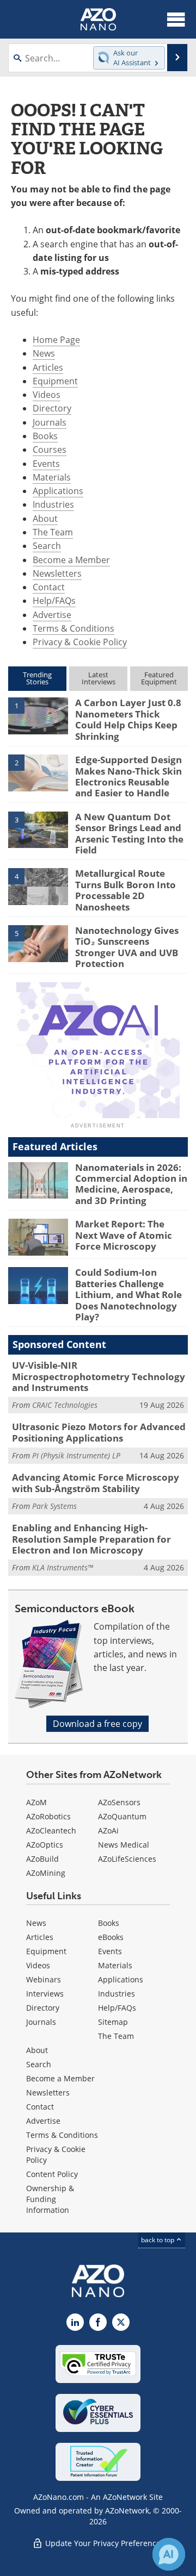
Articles (48, 367)
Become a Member (71, 560)
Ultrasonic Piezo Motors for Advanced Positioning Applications (99, 1432)
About (45, 519)
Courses (50, 450)
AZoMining (46, 1873)
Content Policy (52, 2174)
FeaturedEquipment (159, 678)
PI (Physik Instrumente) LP (76, 1455)
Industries (53, 504)
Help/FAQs (54, 601)
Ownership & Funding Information (50, 2199)
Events (46, 464)
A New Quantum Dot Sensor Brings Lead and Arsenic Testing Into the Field (129, 833)
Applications (58, 491)
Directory (52, 408)
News (44, 353)
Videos (47, 395)
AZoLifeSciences (127, 1859)
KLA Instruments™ (63, 1567)
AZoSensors (119, 1802)
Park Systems (54, 1506)
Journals (50, 422)
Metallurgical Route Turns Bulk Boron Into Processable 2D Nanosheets (125, 890)
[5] (38, 943)
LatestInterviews (99, 678)
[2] (38, 772)
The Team (53, 532)
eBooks (111, 1937)
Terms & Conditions (73, 628)
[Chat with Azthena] (169, 2554)
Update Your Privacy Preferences (104, 2543)
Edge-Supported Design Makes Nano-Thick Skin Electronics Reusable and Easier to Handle (128, 776)
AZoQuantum (122, 1816)
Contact (49, 587)
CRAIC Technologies (65, 1405)
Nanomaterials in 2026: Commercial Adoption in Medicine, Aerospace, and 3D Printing (131, 1184)
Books (45, 436)
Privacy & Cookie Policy (80, 642)
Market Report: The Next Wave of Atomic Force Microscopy (124, 1235)
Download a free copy (97, 1724)
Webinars (44, 1979)
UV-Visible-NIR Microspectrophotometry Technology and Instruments (99, 1376)
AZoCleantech (51, 1830)
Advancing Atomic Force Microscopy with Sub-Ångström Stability (96, 1483)
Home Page (56, 340)
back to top (158, 2240)
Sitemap (113, 2022)
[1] (38, 715)
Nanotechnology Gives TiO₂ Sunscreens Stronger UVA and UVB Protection (127, 947)
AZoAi (108, 1830)
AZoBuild (42, 1859)
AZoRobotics (48, 1816)
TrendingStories (37, 678)
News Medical (124, 1845)
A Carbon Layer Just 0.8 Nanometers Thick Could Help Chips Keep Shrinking (128, 719)
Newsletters (57, 573)
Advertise (52, 615)
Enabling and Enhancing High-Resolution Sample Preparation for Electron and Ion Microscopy (91, 1539)
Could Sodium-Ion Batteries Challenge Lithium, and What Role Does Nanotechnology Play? (128, 1295)
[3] (38, 829)
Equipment (55, 381)
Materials (52, 477)
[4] (38, 886)
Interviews (45, 1994)
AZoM (36, 1802)
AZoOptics (45, 1845)
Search (47, 546)
